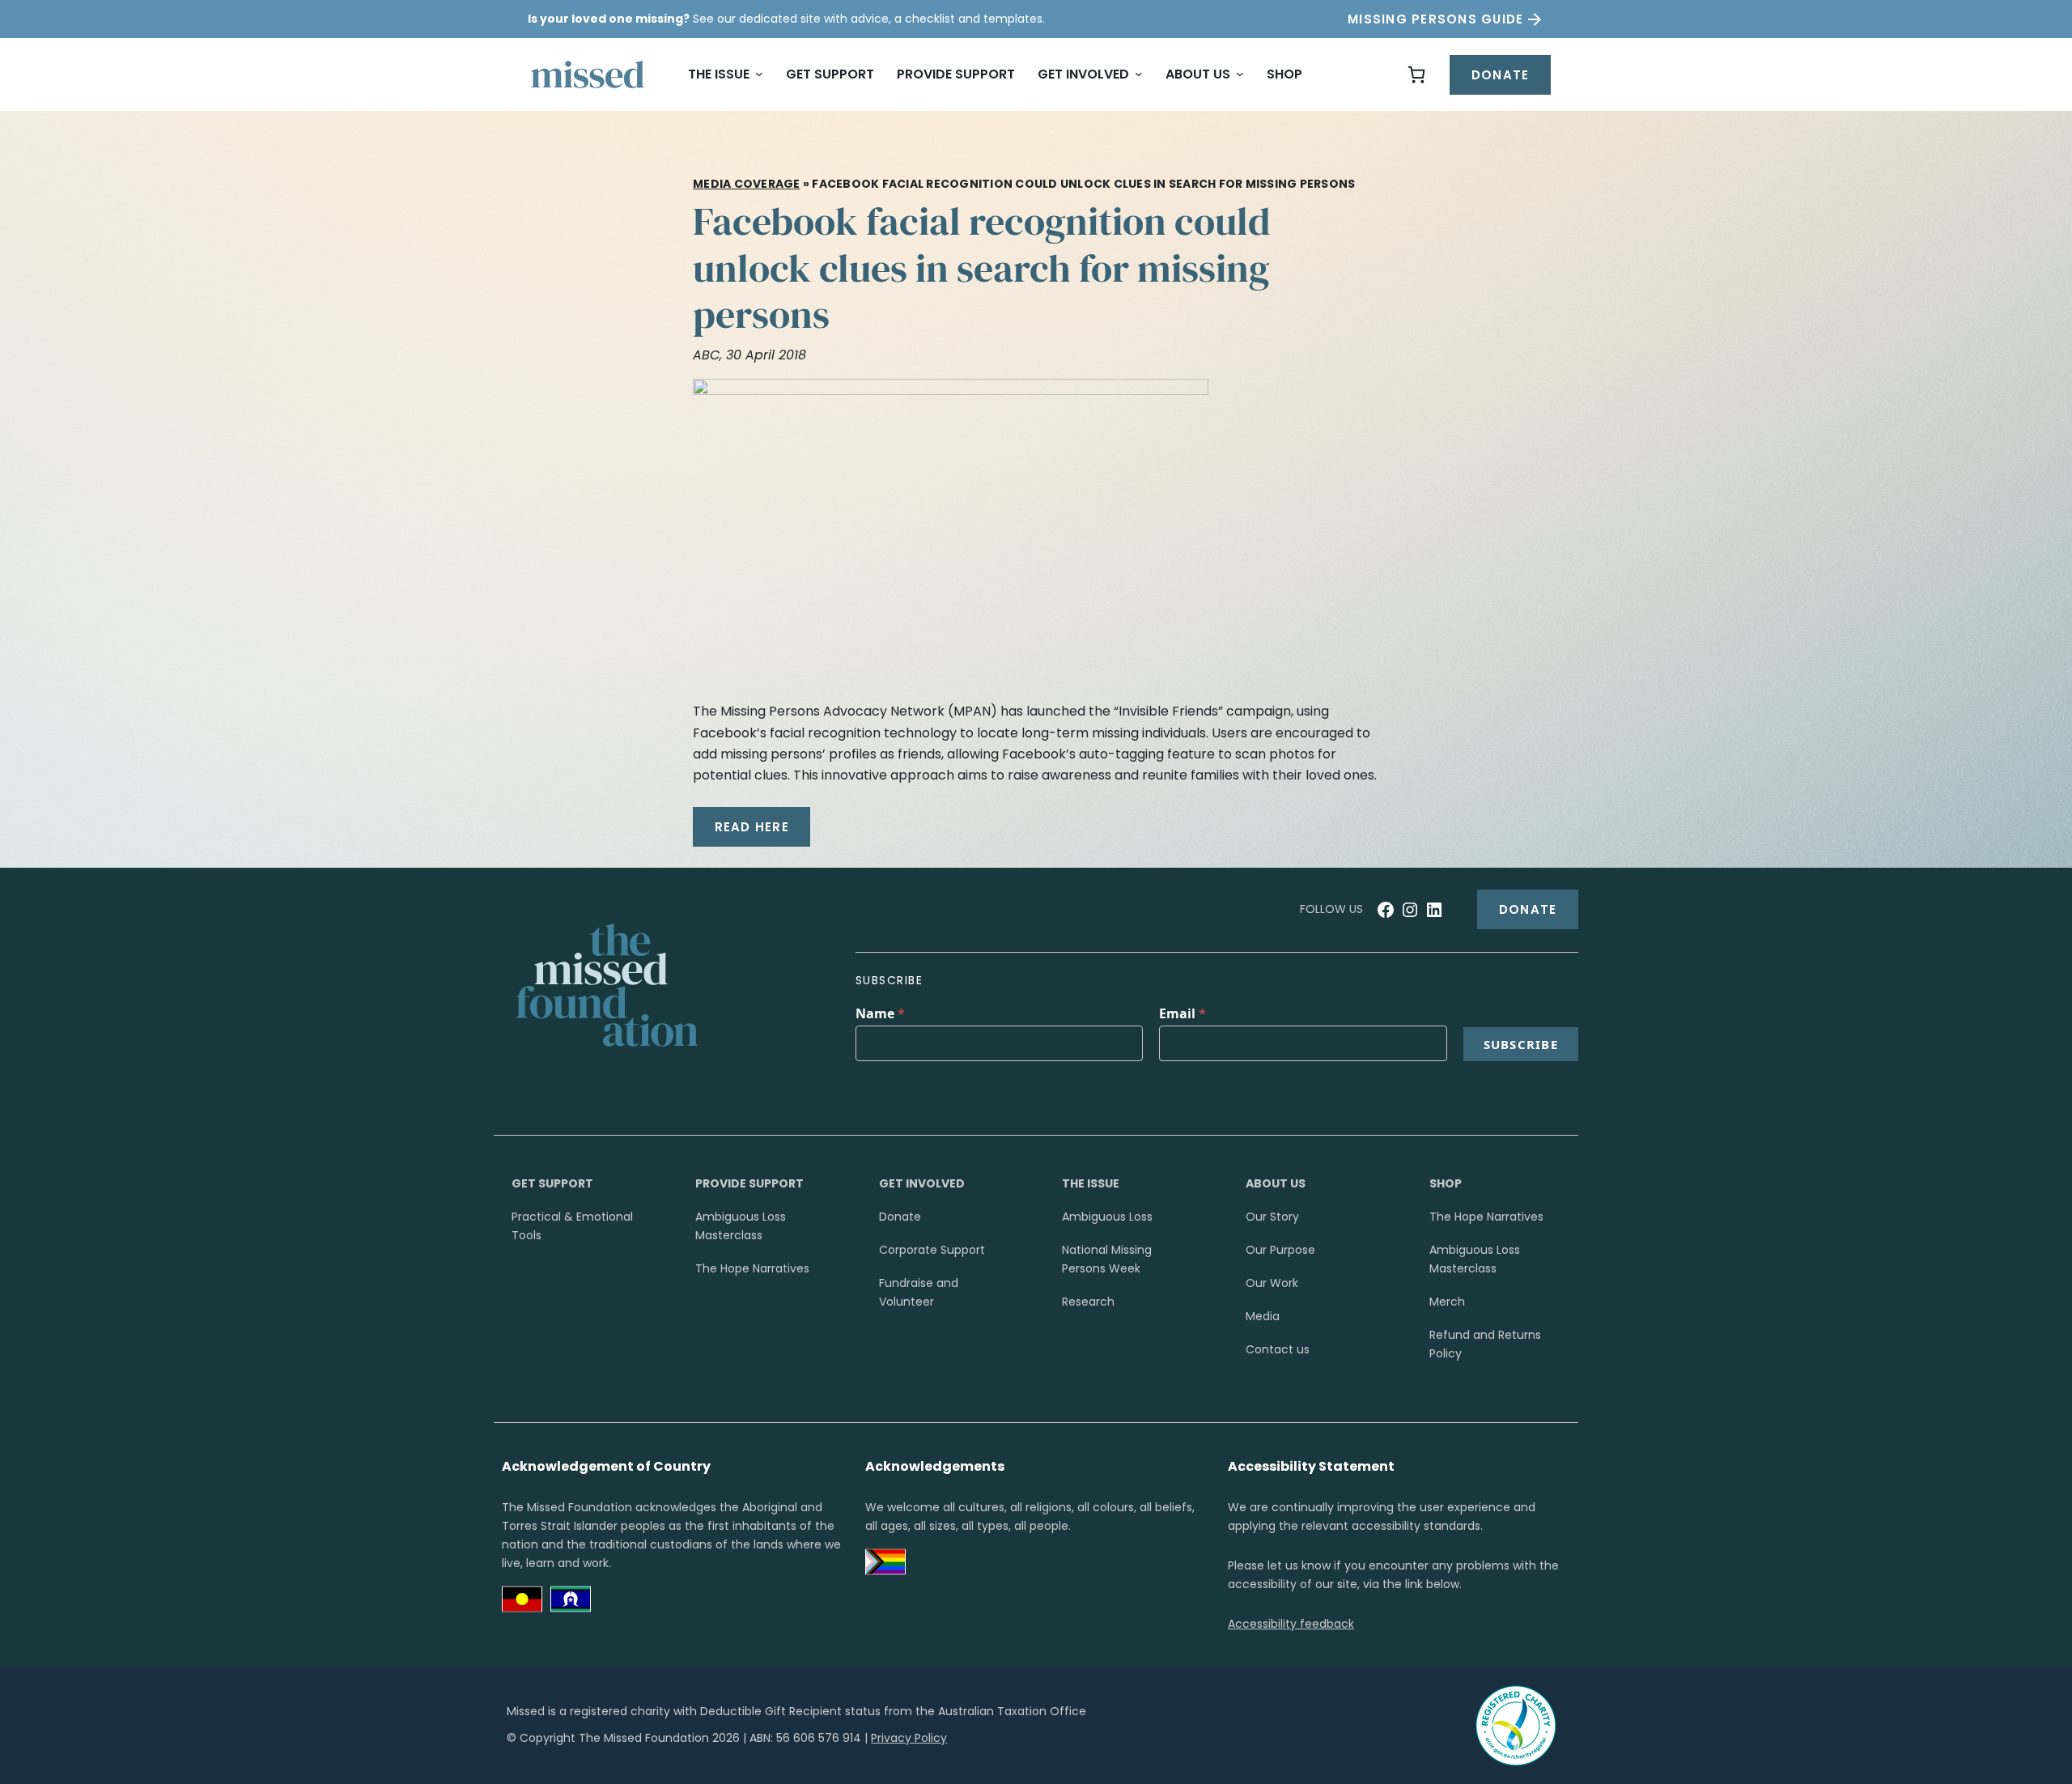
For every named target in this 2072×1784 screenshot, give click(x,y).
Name (880, 1013)
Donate (1501, 75)
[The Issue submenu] (759, 74)
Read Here (752, 827)
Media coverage (747, 184)
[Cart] (1416, 74)
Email (1182, 1013)
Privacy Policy (909, 1738)
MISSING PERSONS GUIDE (1435, 19)
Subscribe (1521, 1044)
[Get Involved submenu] (1139, 74)
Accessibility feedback (1291, 1624)
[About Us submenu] (1240, 74)
